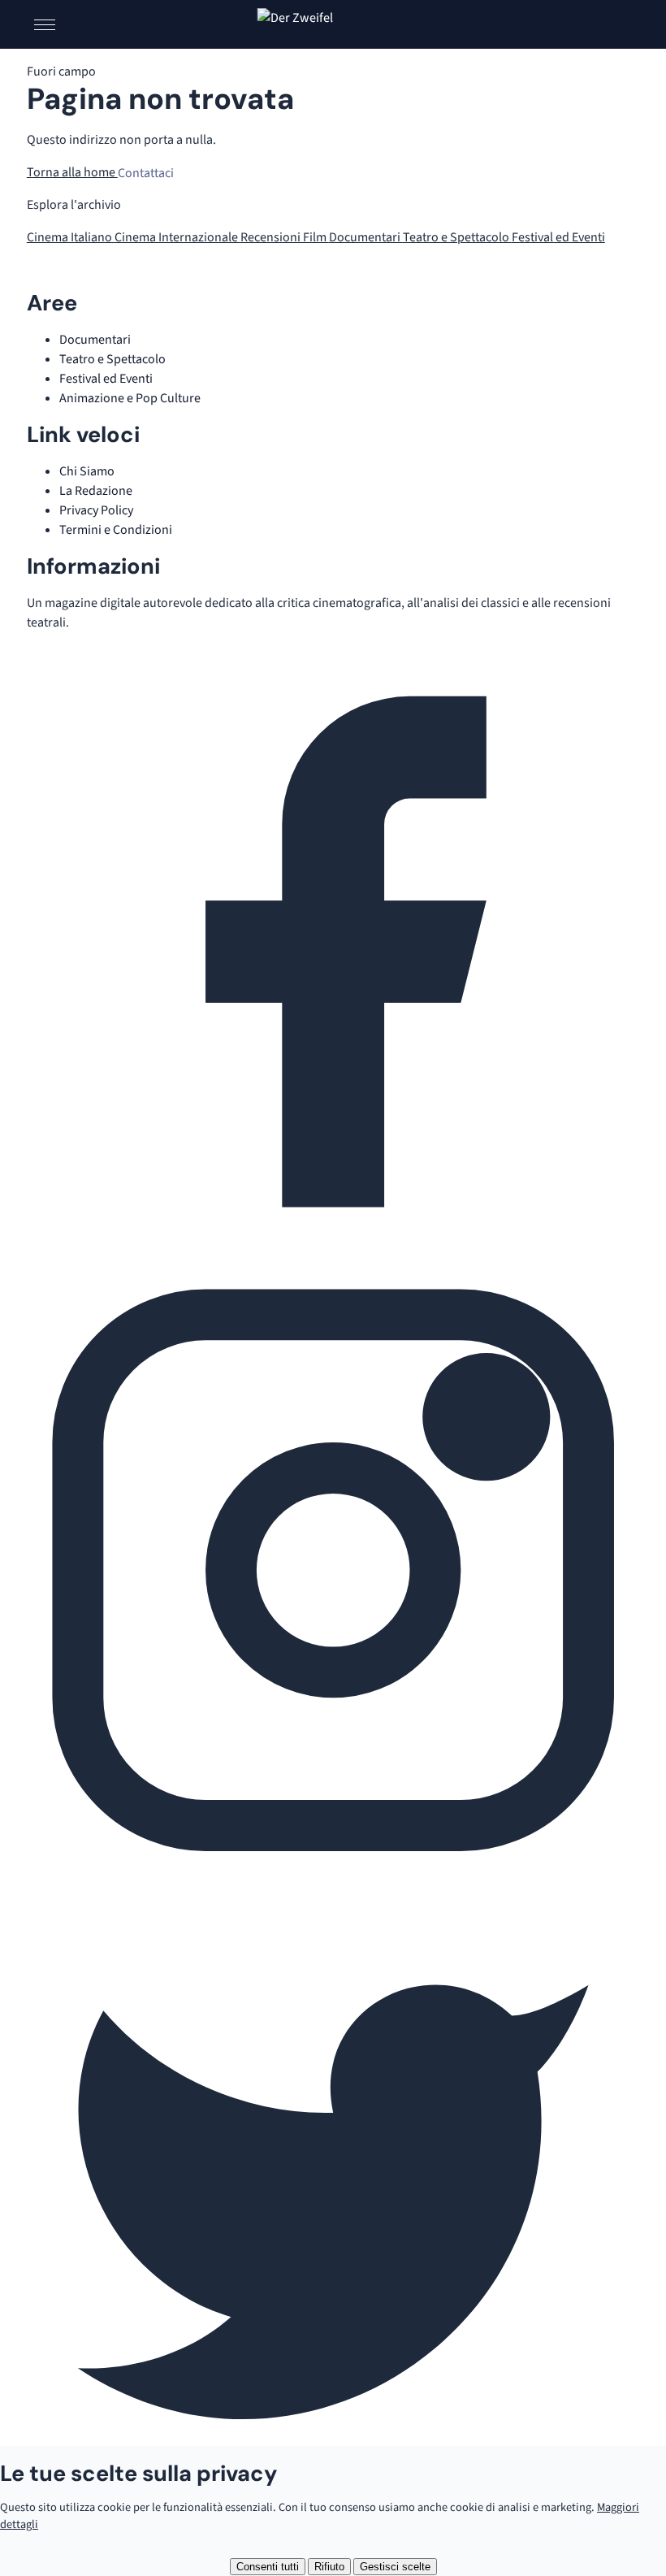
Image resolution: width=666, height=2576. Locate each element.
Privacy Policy (96, 510)
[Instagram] (333, 1873)
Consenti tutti (268, 2567)
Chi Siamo (87, 471)
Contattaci (146, 172)
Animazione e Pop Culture (130, 398)
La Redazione (96, 491)
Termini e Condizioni (116, 530)
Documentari (366, 237)
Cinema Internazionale (177, 237)
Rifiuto (329, 2567)
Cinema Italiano (71, 237)
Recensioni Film (285, 237)
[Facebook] (333, 1254)
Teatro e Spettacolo (457, 237)
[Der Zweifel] (333, 24)
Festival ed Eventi (558, 237)
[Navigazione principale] (45, 24)
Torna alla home (72, 172)
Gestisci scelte (395, 2567)
